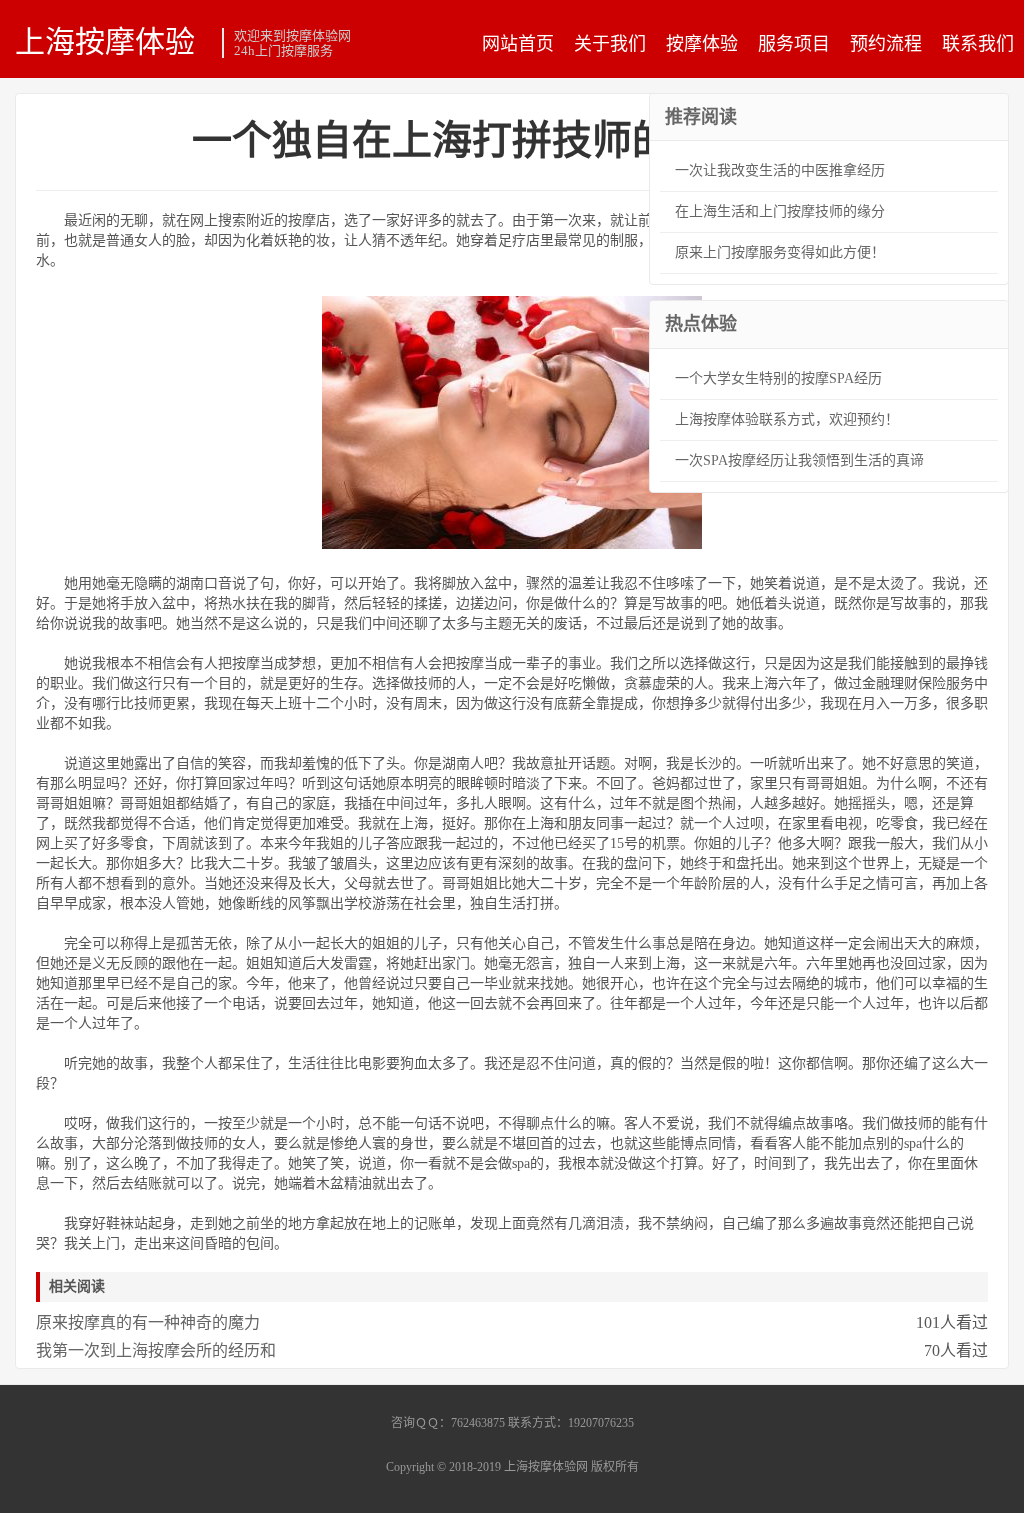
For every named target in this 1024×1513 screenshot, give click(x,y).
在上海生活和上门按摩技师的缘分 (780, 211)
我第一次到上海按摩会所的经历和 (156, 1350)
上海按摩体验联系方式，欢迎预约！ (787, 419)
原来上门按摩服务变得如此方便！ (780, 252)
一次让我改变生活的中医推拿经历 (780, 170)
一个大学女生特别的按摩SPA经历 (778, 378)
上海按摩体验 (105, 41)
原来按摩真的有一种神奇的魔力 (148, 1322)
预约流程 (886, 44)
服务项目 (794, 44)
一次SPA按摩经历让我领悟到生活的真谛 (799, 460)
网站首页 (518, 44)
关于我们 (610, 44)
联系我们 (978, 44)
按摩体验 (702, 44)
